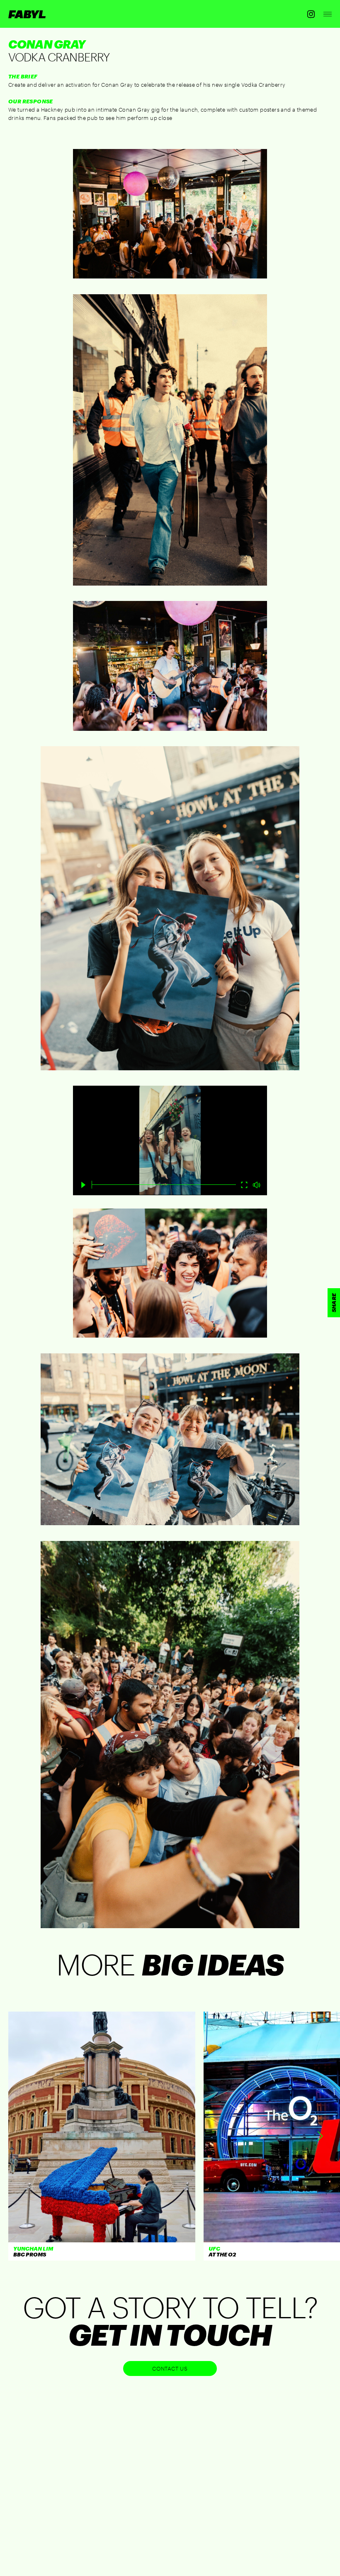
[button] (320, 2136)
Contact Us (170, 2368)
